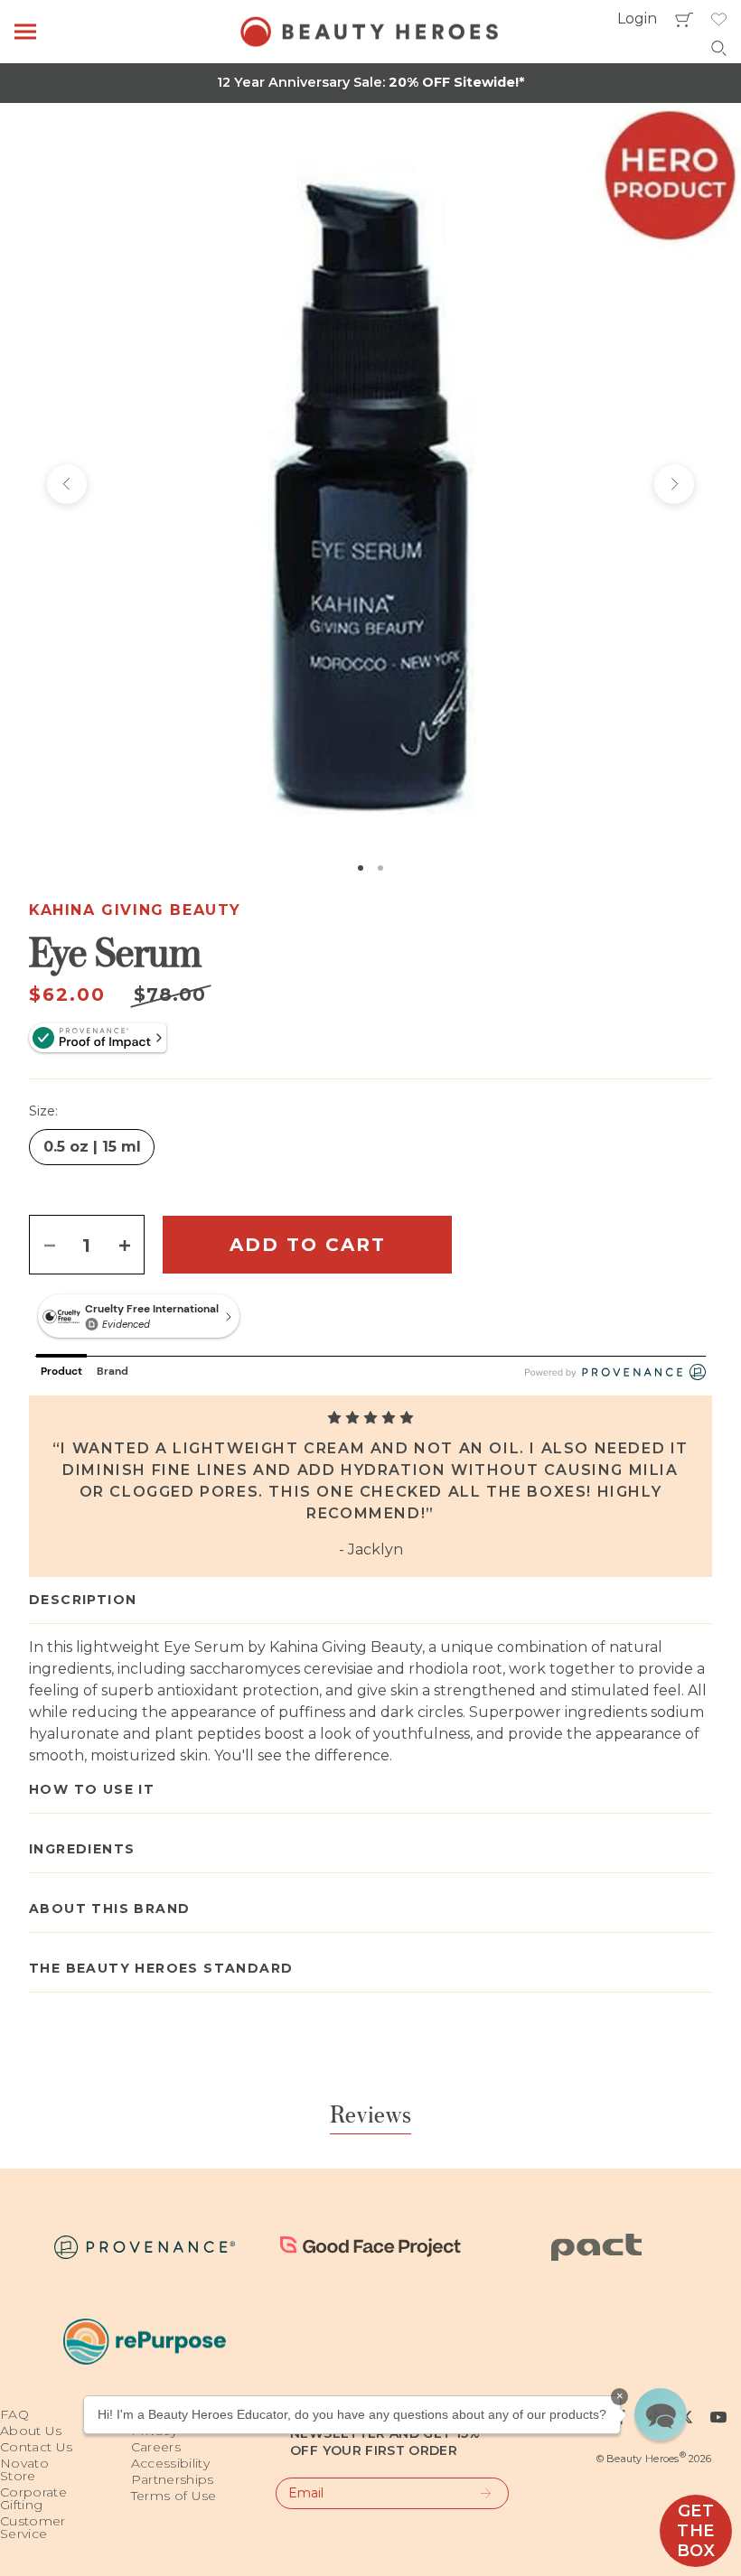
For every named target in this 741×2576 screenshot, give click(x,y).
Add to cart (308, 1245)
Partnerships (173, 2479)
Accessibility (171, 2463)
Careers (156, 2447)
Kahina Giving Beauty (135, 910)
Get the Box (696, 2531)
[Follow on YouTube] (718, 2417)
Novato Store (24, 2469)
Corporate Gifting (33, 2498)
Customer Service (33, 2527)
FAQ (14, 2414)
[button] (661, 2414)
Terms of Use (174, 2496)
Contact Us (37, 2447)
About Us (31, 2431)
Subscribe (477, 2493)
